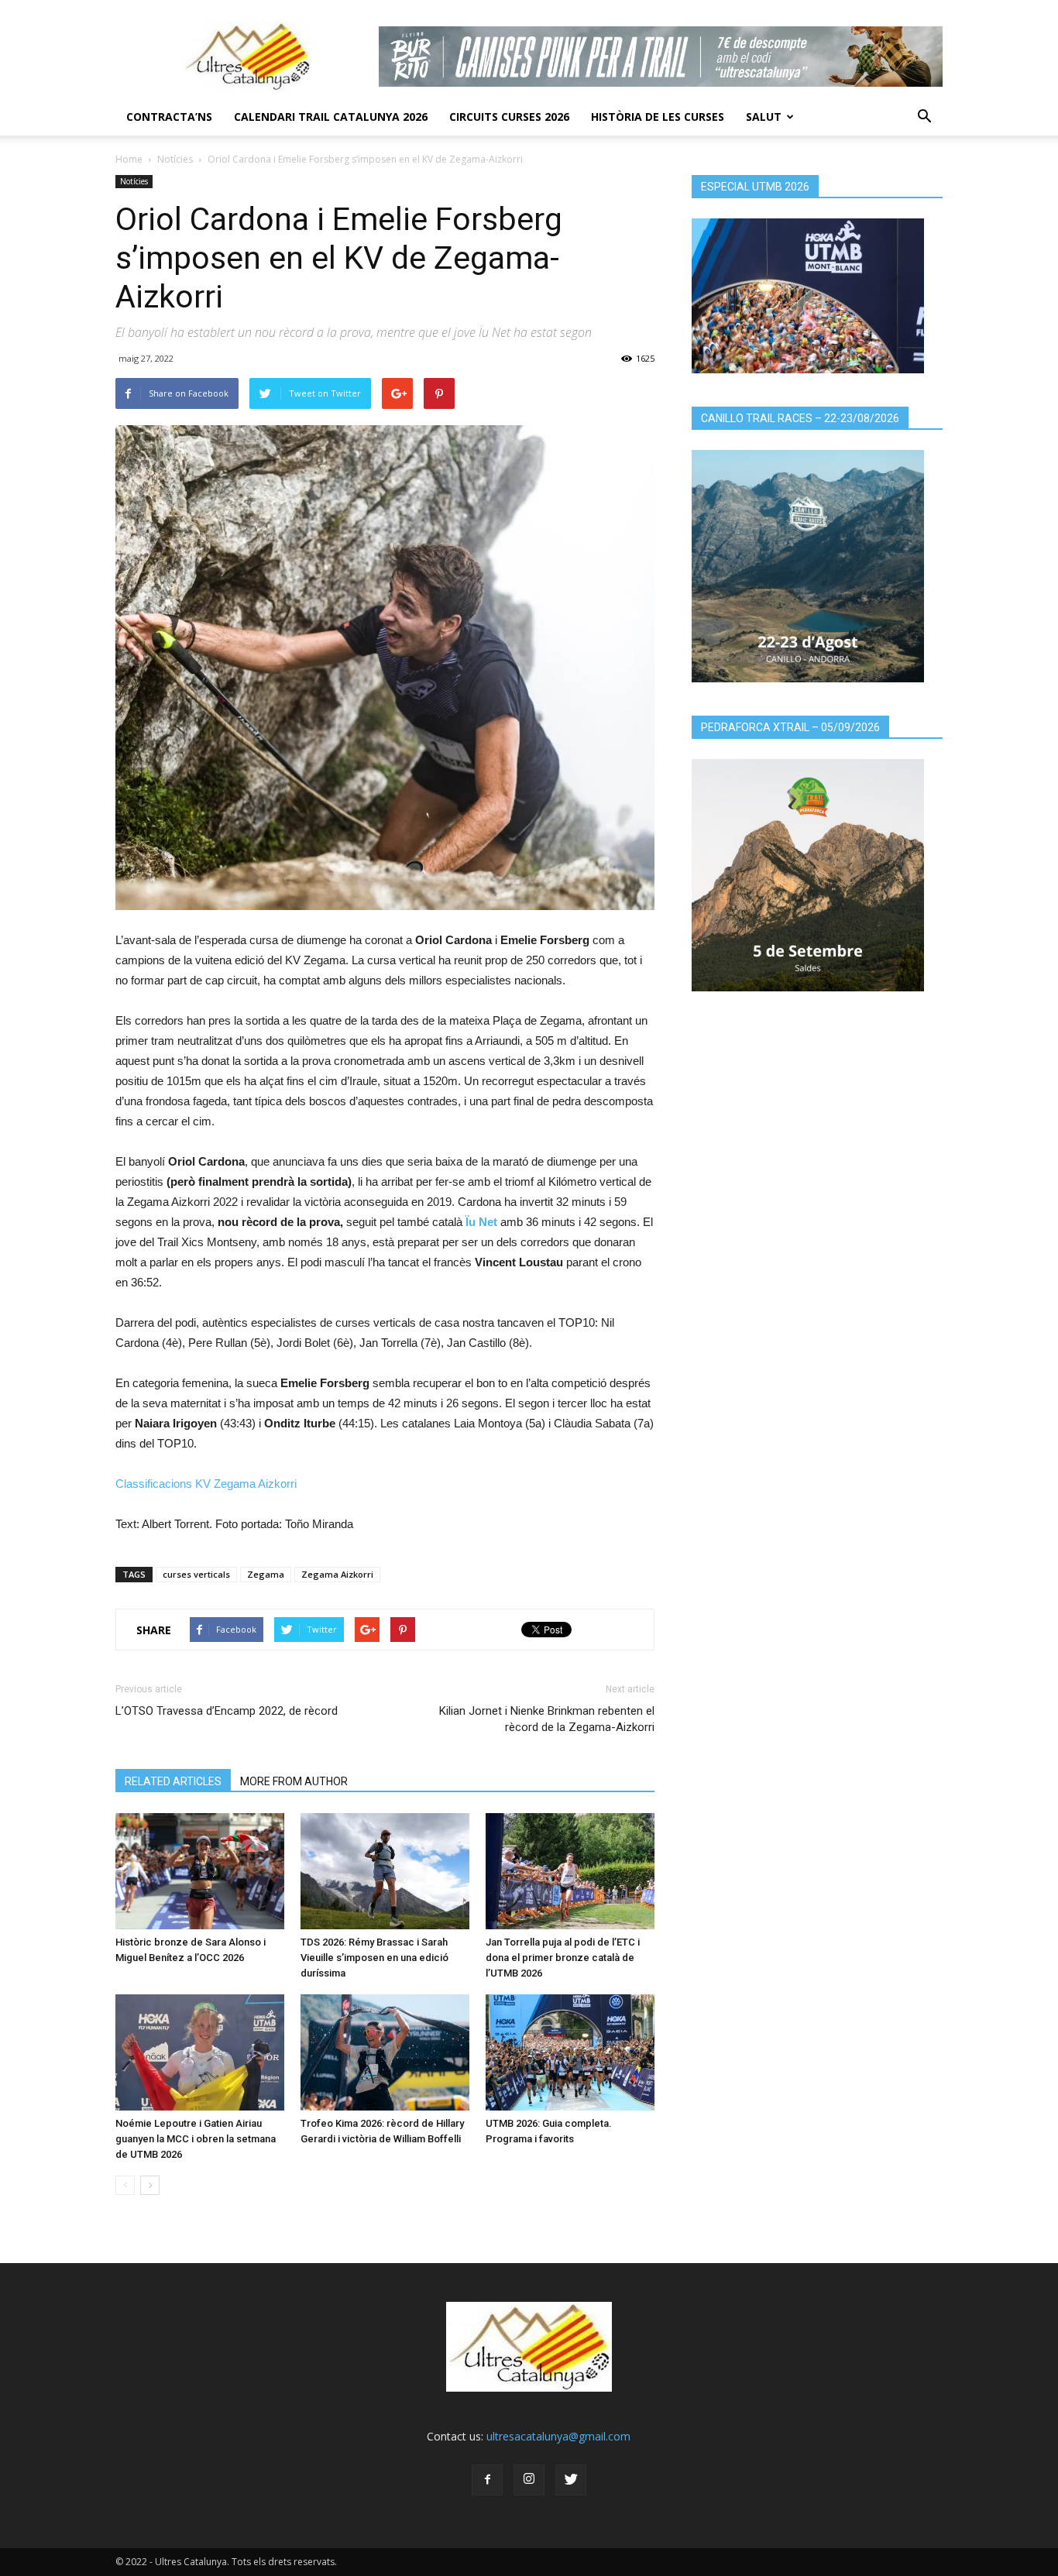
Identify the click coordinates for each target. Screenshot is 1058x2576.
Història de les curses (658, 117)
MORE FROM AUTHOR (294, 1781)
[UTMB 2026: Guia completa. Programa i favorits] (570, 2052)
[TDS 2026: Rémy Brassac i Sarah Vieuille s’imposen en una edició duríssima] (385, 1871)
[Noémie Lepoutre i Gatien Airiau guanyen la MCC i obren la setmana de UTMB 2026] (200, 2052)
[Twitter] (571, 2480)
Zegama (266, 1574)
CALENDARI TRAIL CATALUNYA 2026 (331, 117)
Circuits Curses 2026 (509, 117)
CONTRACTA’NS (169, 117)
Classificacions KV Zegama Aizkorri (206, 1484)
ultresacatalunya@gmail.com (558, 2436)
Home (129, 159)
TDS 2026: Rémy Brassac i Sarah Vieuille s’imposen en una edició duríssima (374, 1958)
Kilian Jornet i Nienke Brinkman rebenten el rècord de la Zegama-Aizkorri (547, 1719)
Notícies (175, 159)
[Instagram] (529, 2480)
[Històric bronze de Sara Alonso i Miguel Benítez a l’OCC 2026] (200, 1871)
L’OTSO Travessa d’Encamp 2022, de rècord (227, 1711)
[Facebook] (487, 2480)
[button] (924, 117)
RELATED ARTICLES (173, 1781)
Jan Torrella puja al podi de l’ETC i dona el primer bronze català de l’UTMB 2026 (563, 1958)
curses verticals (196, 1574)
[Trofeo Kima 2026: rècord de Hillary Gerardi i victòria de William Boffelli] (385, 2052)
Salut (764, 117)
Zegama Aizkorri (337, 1574)
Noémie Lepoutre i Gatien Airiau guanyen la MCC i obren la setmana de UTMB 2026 (196, 2139)
